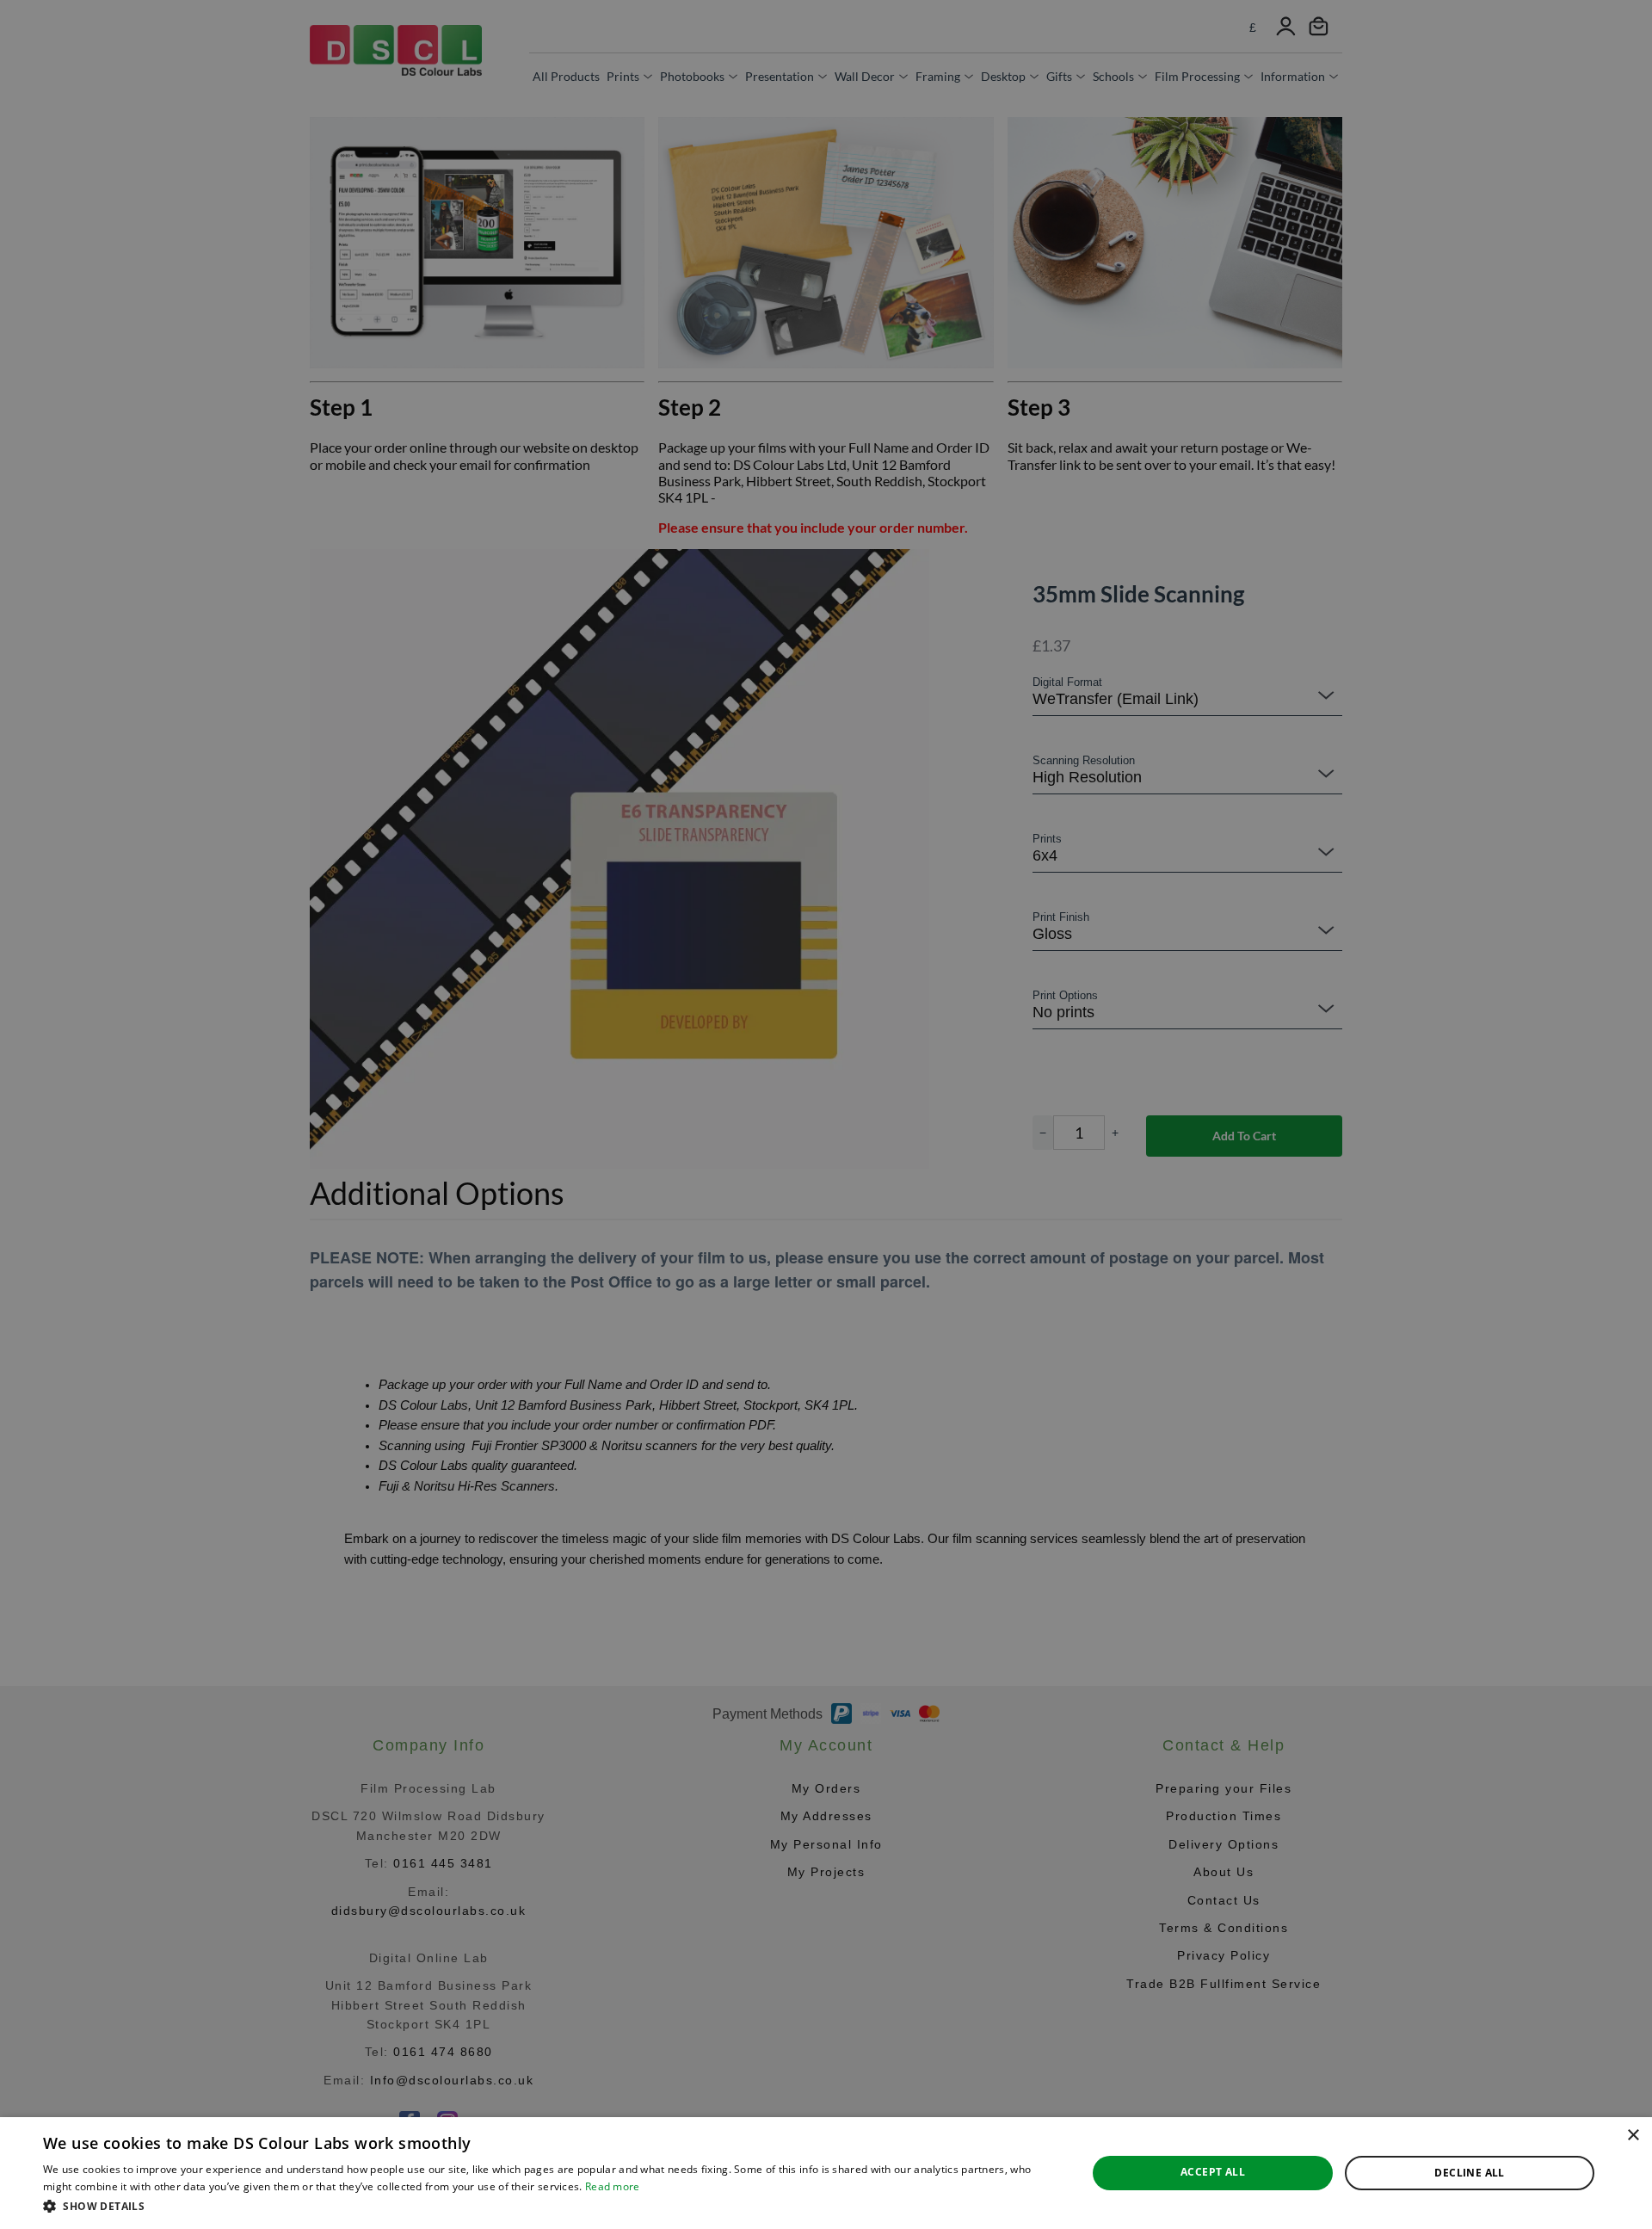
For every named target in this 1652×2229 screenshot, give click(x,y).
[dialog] (826, 2173)
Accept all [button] (1213, 2172)
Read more (613, 2186)
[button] (549, 2206)
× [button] (1633, 2136)
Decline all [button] (1469, 2173)
